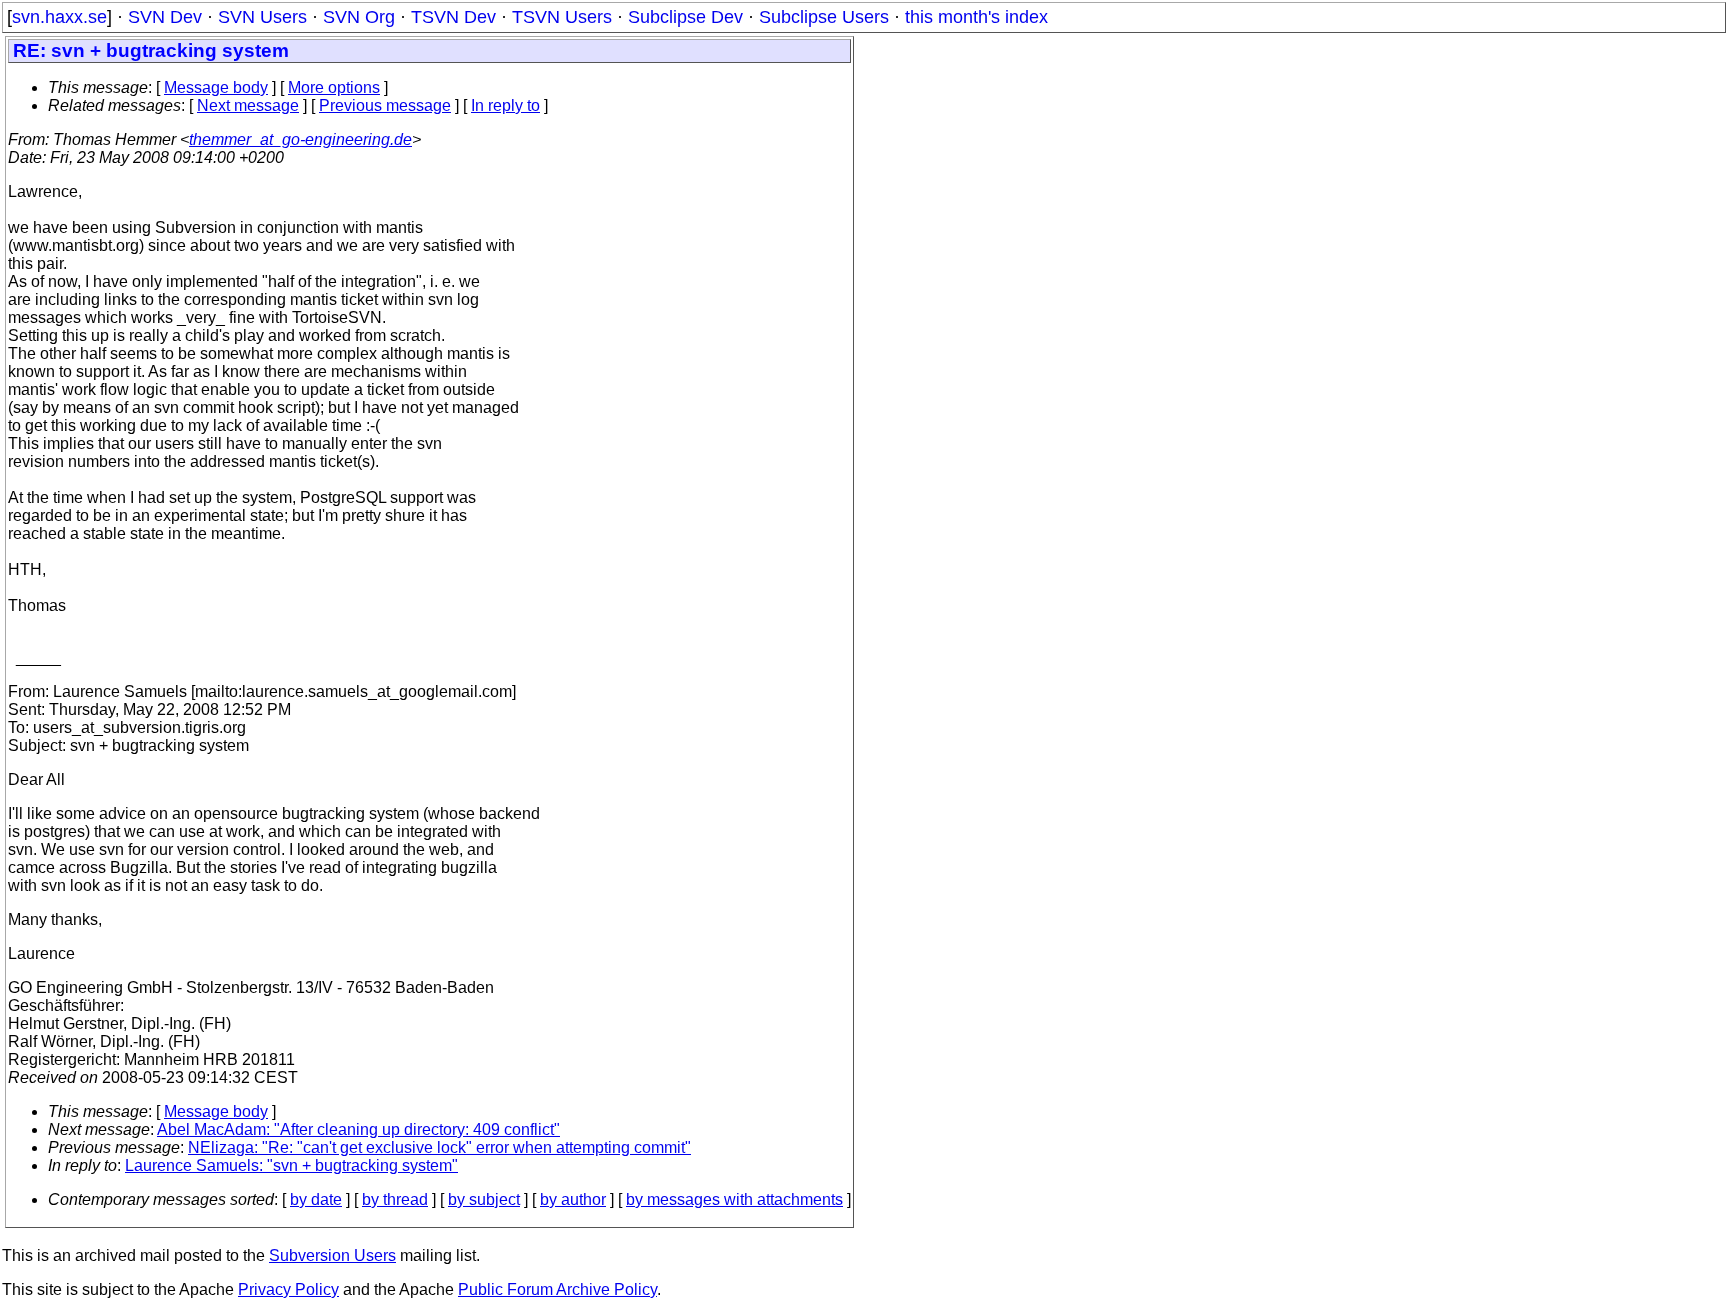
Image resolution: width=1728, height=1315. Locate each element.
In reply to (505, 105)
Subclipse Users (824, 17)
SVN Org (359, 17)
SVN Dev (165, 17)
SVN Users (262, 17)
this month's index (976, 17)
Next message (248, 105)
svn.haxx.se (59, 17)
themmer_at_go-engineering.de (300, 139)
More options (334, 87)
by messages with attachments (734, 1199)
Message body (216, 87)
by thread (395, 1199)
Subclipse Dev (685, 17)
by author (573, 1199)
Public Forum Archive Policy (557, 1289)
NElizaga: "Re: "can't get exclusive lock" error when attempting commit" (439, 1147)
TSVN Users (562, 17)
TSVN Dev (453, 17)
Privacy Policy (288, 1289)
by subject (484, 1199)
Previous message (385, 105)
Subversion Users (332, 1255)
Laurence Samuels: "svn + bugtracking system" (291, 1165)
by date (316, 1199)
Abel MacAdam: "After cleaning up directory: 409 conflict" (358, 1129)
